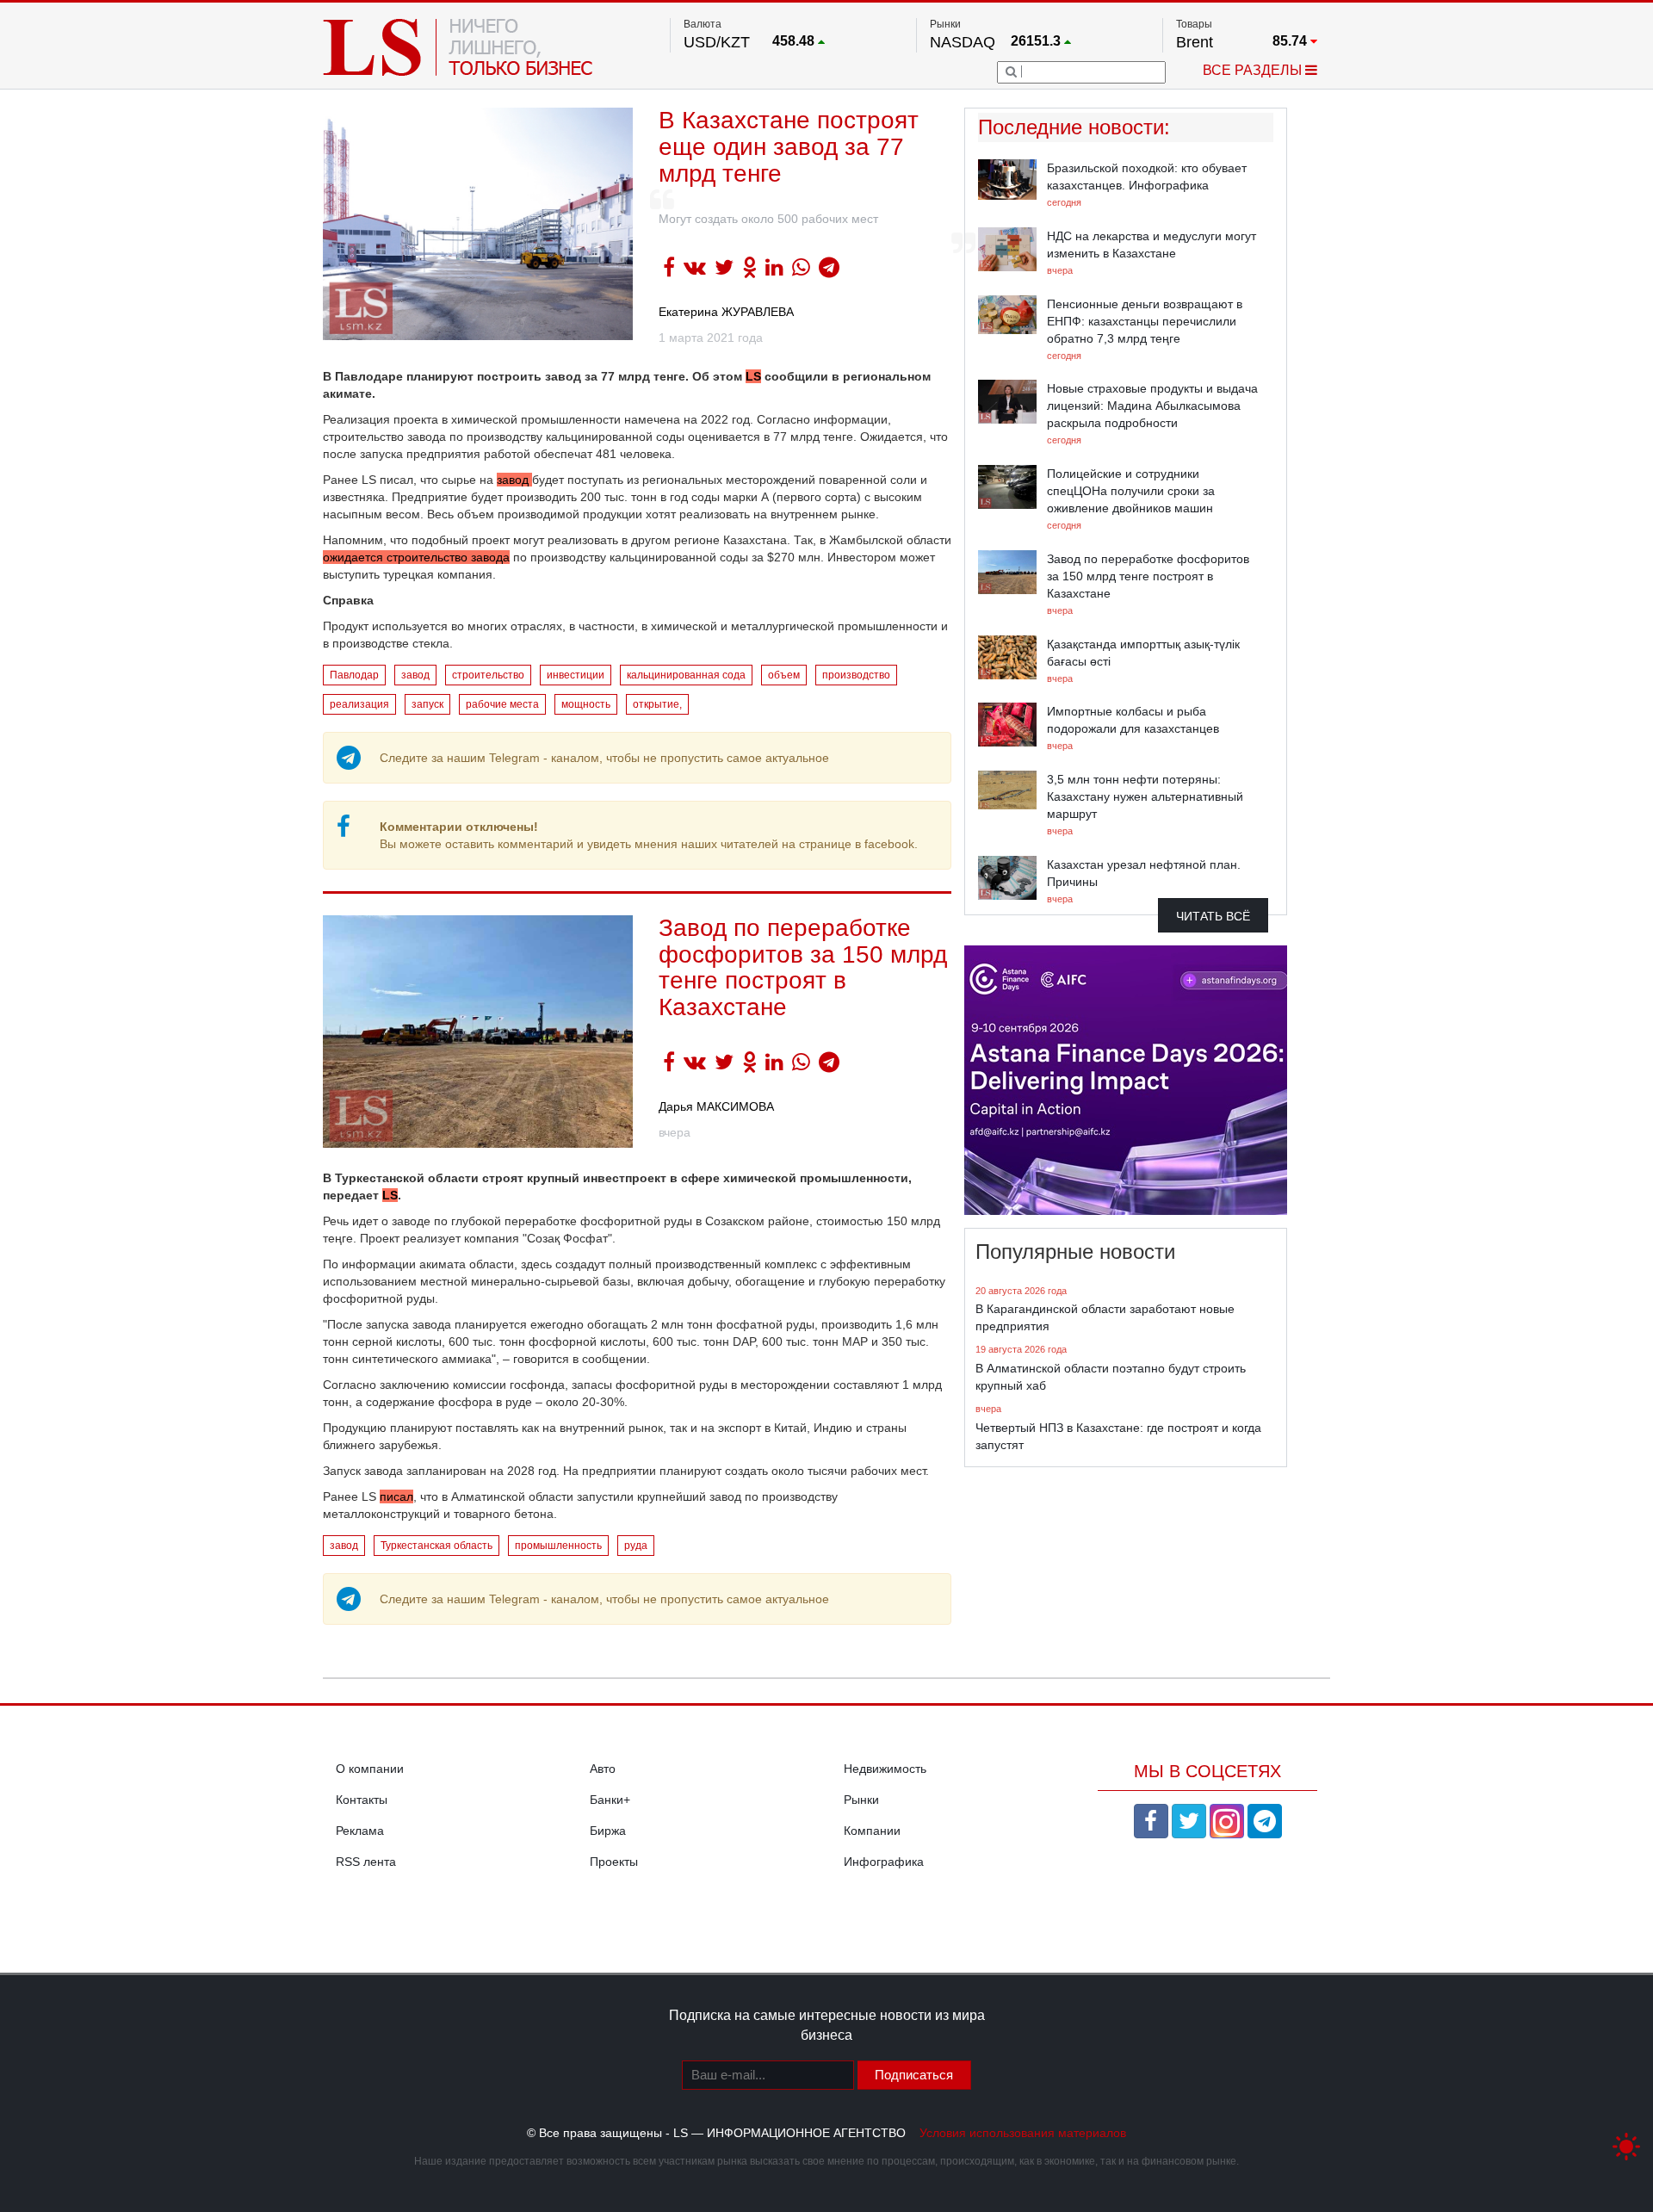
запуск (427, 704)
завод (514, 480)
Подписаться (914, 2075)
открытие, (657, 704)
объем (784, 675)
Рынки (861, 1800)
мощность (586, 704)
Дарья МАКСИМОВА (716, 1106)
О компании (370, 1769)
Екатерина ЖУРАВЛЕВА (726, 312)
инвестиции (576, 675)
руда (636, 1546)
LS (753, 376)
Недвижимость (885, 1769)
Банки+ (610, 1800)
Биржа (608, 1831)
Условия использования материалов (1023, 2133)
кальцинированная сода (686, 675)
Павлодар (354, 675)
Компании (872, 1831)
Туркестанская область (436, 1546)
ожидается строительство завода (416, 557)
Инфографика (884, 1862)
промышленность (558, 1546)
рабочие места (502, 704)
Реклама (360, 1831)
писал (396, 1496)
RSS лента (366, 1862)
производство (856, 675)
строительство (488, 675)
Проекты (614, 1862)
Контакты (362, 1800)
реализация (359, 704)
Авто (603, 1769)
